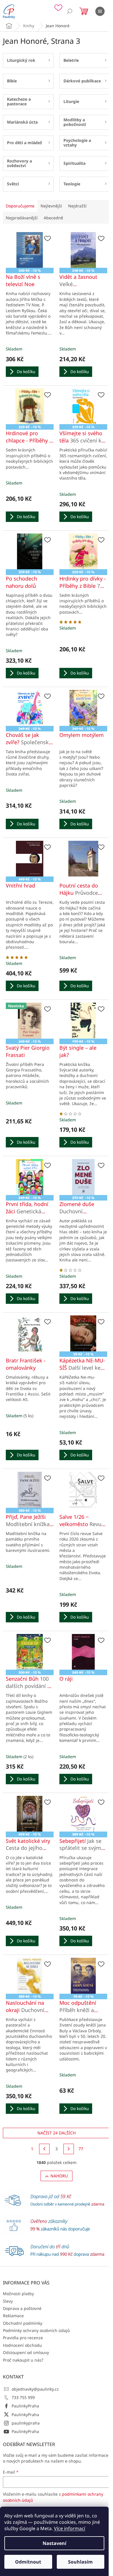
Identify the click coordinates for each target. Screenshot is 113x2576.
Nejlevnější (51, 206)
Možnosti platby (18, 2294)
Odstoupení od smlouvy (26, 2352)
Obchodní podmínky (23, 2323)
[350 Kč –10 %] (30, 1652)
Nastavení (54, 2543)
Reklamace (13, 2316)
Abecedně (53, 218)
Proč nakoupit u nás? (23, 2360)
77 (81, 2149)
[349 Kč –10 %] (30, 708)
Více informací (70, 2528)
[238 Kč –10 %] (83, 250)
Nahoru (59, 2176)
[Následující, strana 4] (69, 2149)
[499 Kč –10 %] (30, 1814)
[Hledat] (70, 11)
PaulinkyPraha (25, 2406)
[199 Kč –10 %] (83, 1021)
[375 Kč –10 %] (83, 1177)
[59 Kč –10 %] (83, 1333)
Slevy (8, 2301)
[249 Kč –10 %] (30, 1177)
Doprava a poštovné (22, 2308)
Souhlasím (80, 2562)
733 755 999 (23, 2397)
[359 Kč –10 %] (30, 552)
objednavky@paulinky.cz (35, 2389)
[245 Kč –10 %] (83, 1652)
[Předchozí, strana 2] (44, 2149)
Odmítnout (28, 2562)
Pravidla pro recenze (23, 2338)
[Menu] (100, 11)
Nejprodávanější (22, 218)
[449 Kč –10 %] (30, 859)
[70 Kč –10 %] (83, 1976)
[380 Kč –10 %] (30, 1490)
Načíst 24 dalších (57, 2133)
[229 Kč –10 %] (30, 406)
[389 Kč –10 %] (83, 1814)
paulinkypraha (26, 2423)
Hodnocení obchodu (22, 2345)
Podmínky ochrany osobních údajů (36, 2330)
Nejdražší (77, 206)
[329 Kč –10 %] (83, 406)
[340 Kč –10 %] (30, 250)
